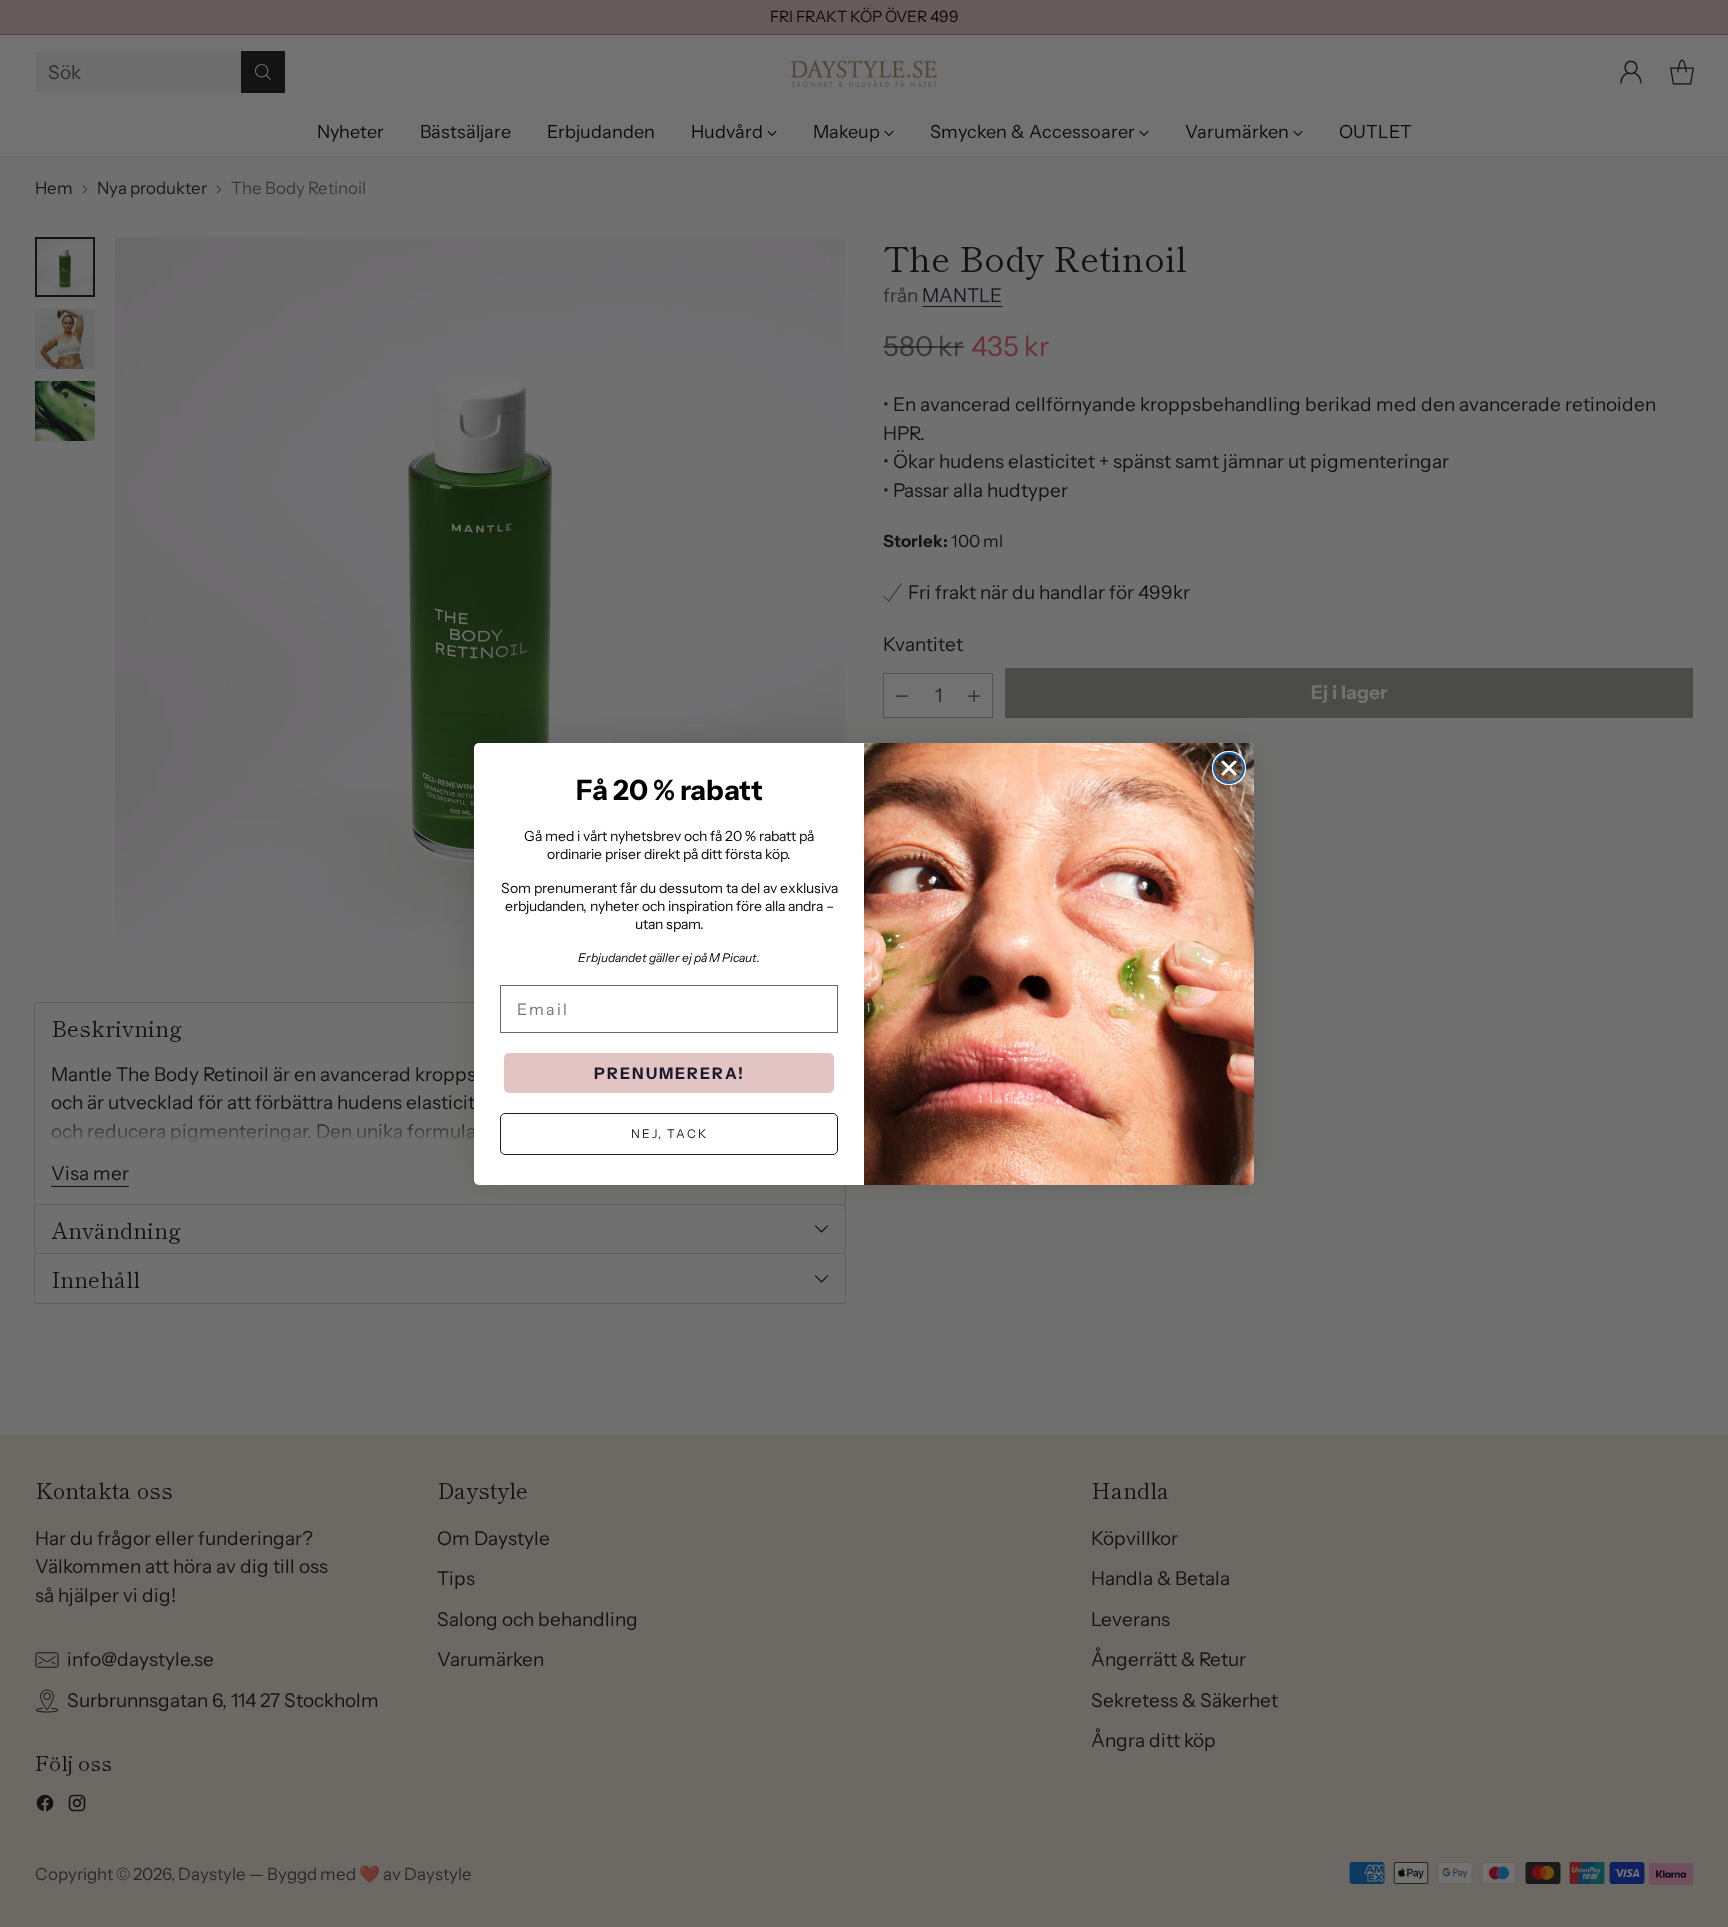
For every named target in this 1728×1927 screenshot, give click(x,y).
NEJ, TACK (669, 1133)
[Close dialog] (1229, 768)
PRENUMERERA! (669, 1073)
